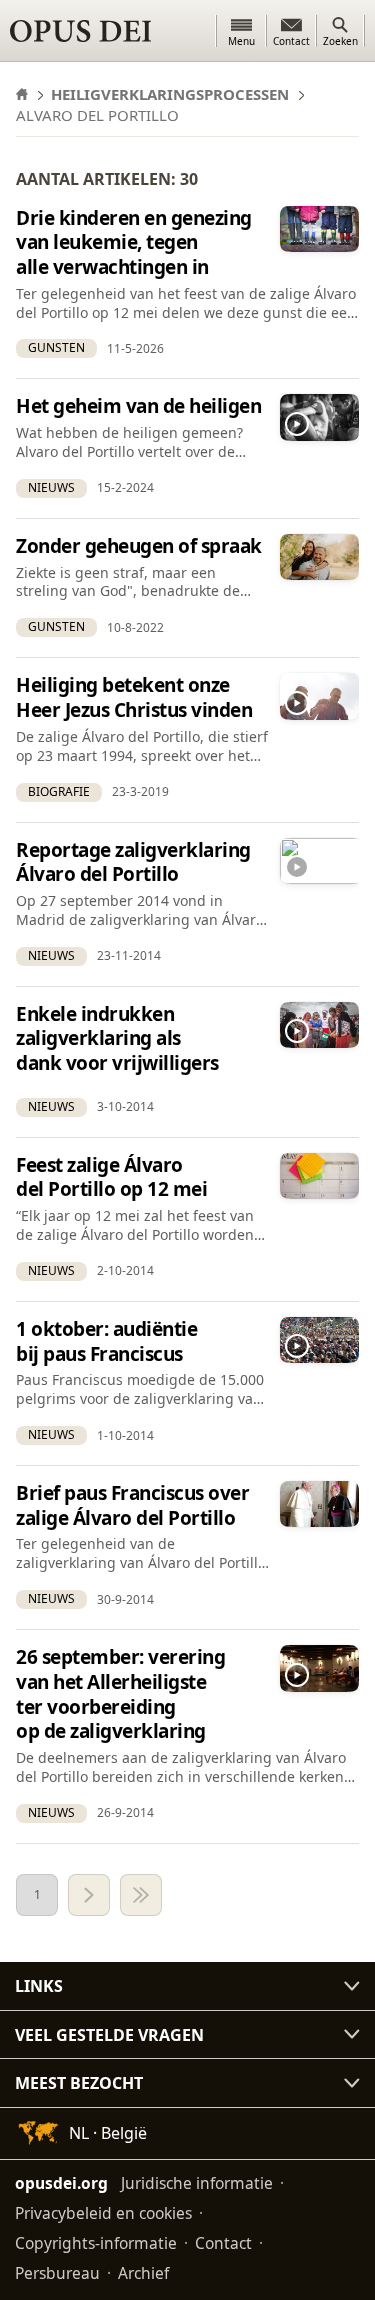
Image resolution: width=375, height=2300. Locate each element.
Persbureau (57, 2273)
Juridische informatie (197, 2183)
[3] (141, 1895)
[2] (89, 1895)
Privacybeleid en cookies (103, 2213)
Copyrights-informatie (96, 2243)
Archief (143, 2273)
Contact (223, 2243)
